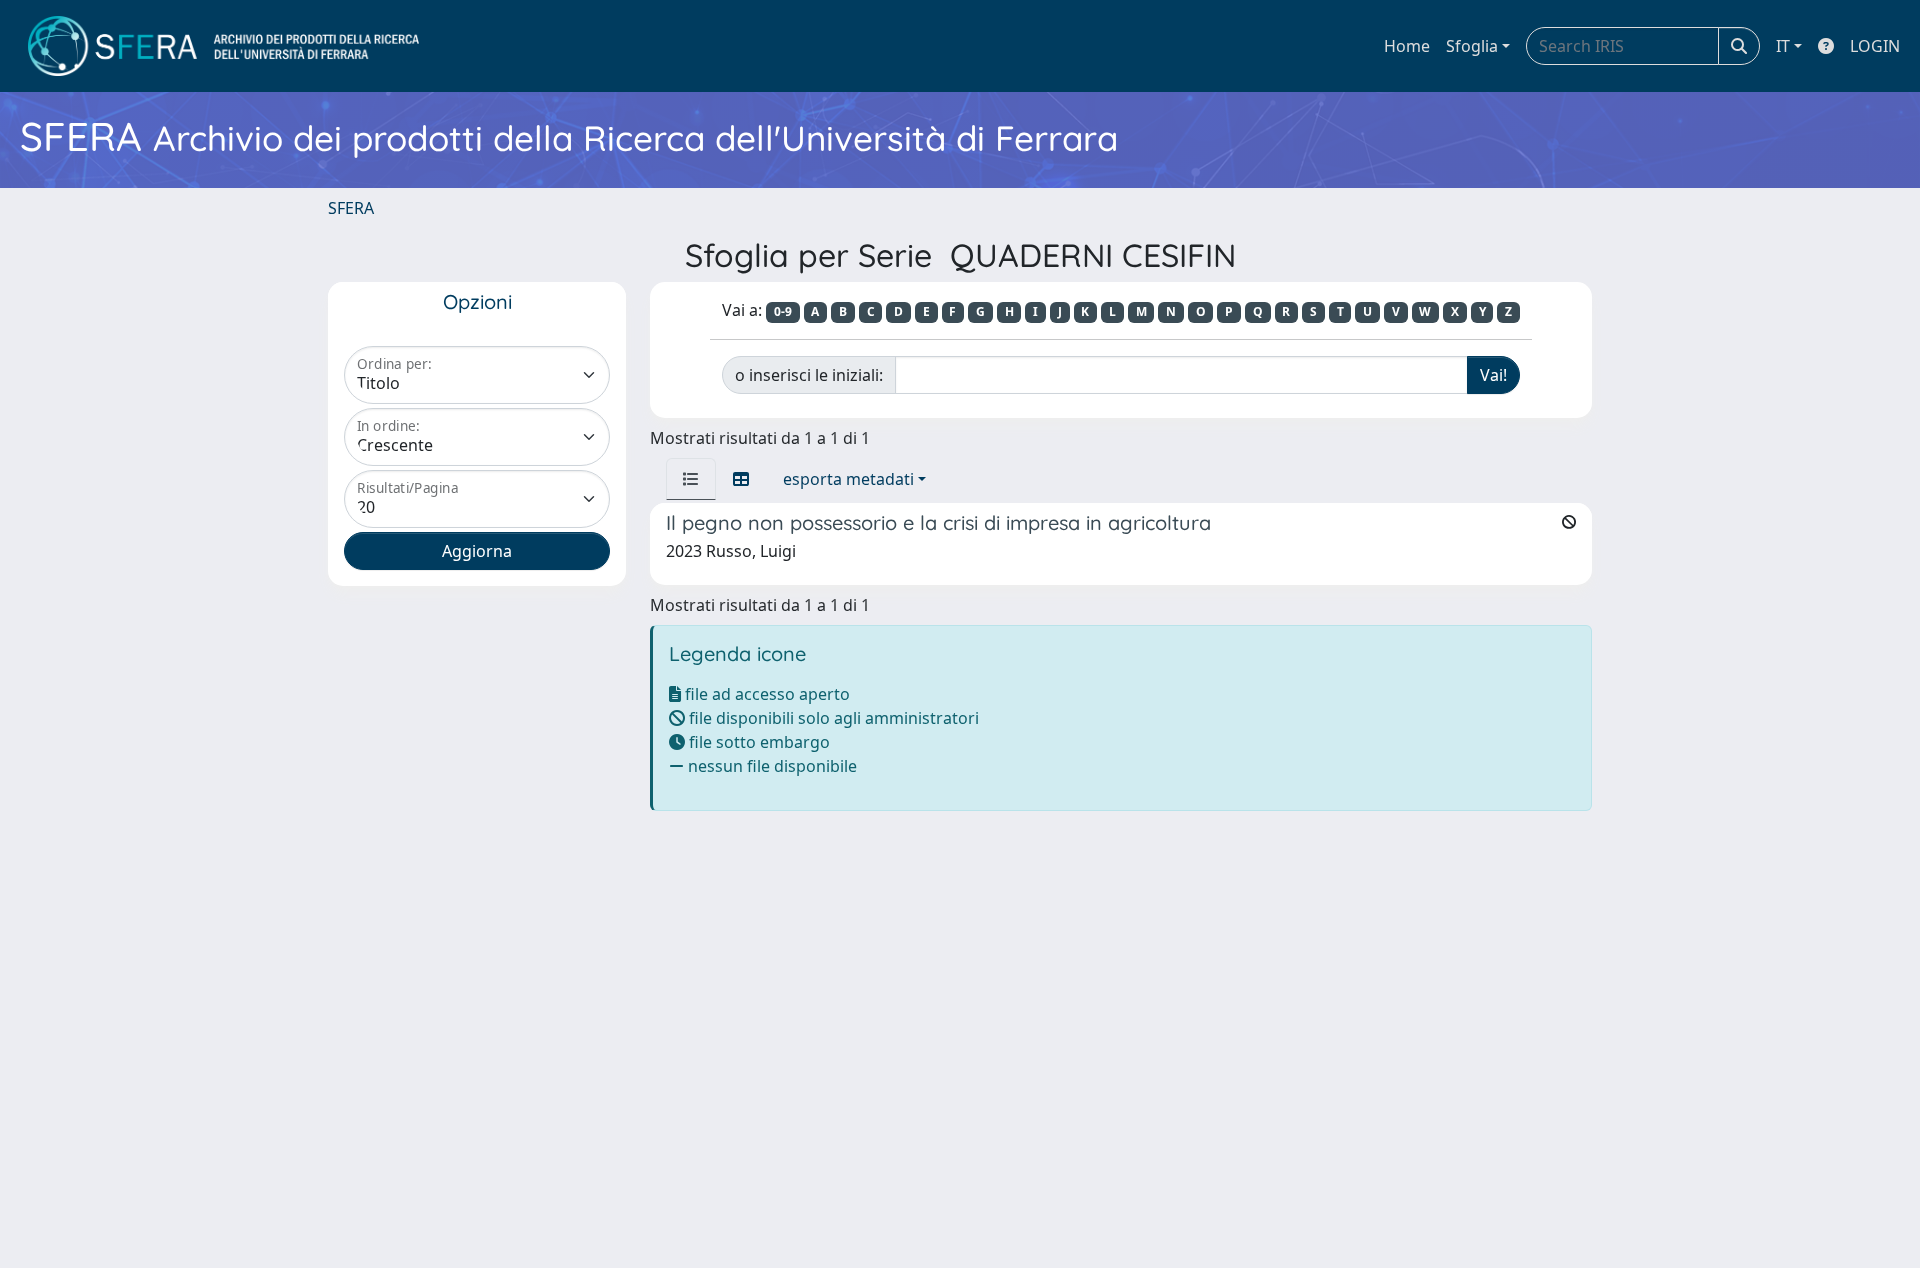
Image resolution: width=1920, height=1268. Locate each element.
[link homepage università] (223, 46)
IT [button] (1783, 46)
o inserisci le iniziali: (809, 375)
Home (1407, 46)
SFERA (351, 208)
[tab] (691, 479)
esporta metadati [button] (848, 479)
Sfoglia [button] (1472, 46)
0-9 (783, 311)
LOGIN (1875, 46)
